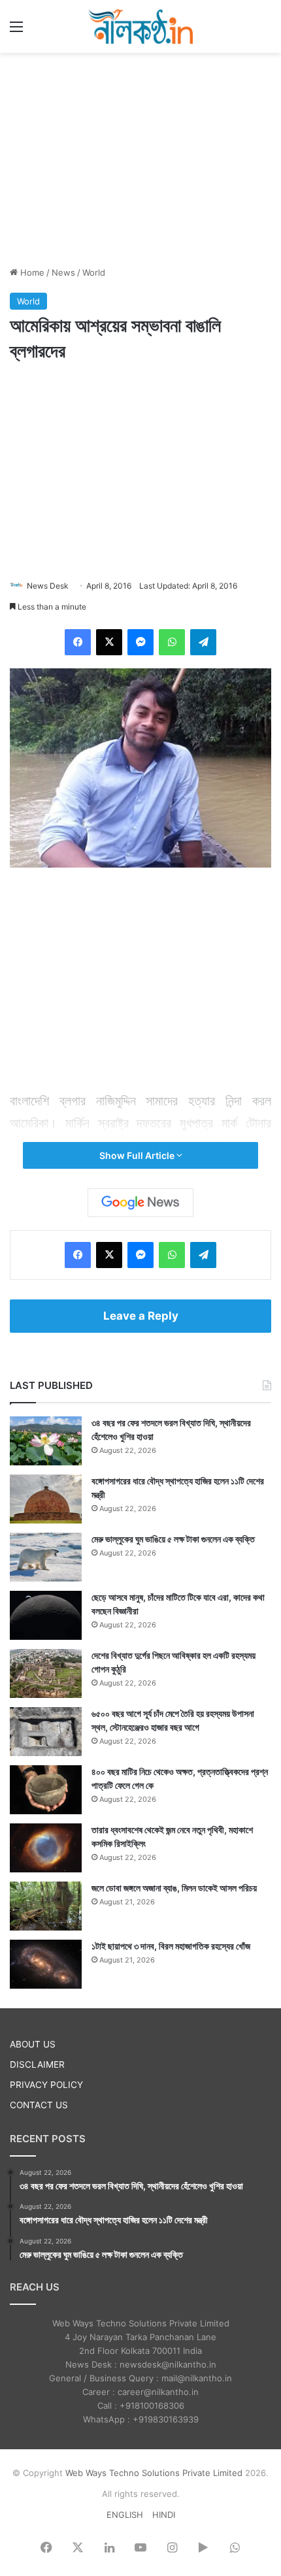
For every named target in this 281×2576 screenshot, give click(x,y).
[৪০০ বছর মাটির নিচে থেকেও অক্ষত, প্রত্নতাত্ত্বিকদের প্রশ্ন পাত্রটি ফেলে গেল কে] (46, 1790)
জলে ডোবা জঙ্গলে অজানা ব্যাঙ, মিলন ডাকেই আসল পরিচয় (174, 1888)
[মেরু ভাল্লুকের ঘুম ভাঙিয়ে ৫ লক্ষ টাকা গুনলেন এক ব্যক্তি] (46, 1557)
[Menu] (16, 31)
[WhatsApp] (172, 642)
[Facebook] (78, 642)
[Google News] (140, 1203)
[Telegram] (203, 642)
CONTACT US (39, 2105)
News (63, 272)
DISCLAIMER (37, 2064)
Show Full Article (138, 1155)
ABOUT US (33, 2044)
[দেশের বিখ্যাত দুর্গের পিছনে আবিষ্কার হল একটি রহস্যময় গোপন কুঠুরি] (46, 1673)
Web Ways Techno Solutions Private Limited (154, 2473)
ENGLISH (125, 2515)
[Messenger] (140, 642)
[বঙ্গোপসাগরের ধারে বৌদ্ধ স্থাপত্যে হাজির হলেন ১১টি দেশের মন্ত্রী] (46, 1499)
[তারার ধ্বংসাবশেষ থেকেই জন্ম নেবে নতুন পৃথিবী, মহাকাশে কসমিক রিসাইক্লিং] (46, 1848)
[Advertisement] (140, 157)
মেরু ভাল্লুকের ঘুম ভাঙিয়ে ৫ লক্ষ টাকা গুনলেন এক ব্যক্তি (173, 1539)
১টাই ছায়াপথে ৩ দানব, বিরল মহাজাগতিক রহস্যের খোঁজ (171, 1946)
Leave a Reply (141, 1316)
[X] (109, 642)
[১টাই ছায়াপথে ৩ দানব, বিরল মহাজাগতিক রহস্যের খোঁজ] (46, 1964)
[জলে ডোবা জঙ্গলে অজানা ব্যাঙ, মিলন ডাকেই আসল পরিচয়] (46, 1906)
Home (31, 272)
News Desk (48, 586)
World (94, 272)
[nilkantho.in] (140, 26)
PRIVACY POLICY (46, 2085)
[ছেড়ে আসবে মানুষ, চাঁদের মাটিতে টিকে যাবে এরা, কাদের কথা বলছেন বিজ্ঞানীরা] (46, 1615)
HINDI (164, 2515)
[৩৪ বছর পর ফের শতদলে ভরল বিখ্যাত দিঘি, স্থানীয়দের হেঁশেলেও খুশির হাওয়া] (46, 1441)
